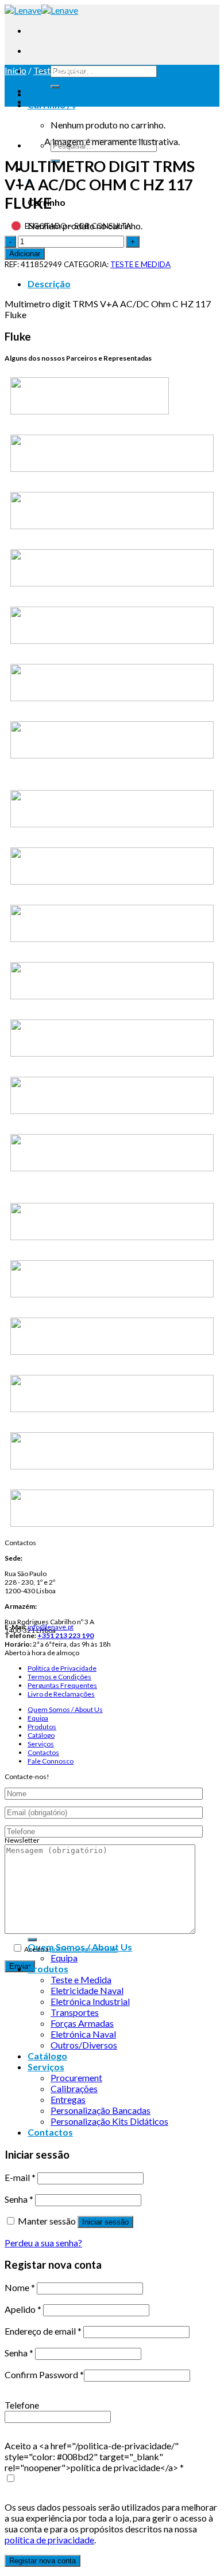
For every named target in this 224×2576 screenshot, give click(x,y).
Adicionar (25, 254)
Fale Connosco (51, 1761)
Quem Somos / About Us (65, 1709)
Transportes (75, 2012)
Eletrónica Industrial (90, 2001)
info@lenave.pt (51, 1627)
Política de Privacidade (62, 1668)
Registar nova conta (43, 2561)
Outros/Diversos (84, 2045)
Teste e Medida (81, 1979)
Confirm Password (44, 2374)
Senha (19, 2199)
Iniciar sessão (105, 2222)
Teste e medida (63, 70)
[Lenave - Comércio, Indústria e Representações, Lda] (41, 10)
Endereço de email (43, 2331)
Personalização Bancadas (101, 2110)
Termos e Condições (59, 1677)
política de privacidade (84, 1949)
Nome (20, 2287)
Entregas (68, 2099)
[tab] (123, 284)
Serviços (41, 1744)
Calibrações (74, 2088)
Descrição (49, 284)
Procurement (76, 2077)
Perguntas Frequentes (62, 1685)
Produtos (42, 1727)
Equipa (38, 1718)
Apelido (23, 2309)
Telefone (22, 2405)
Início (16, 70)
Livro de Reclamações (61, 1694)
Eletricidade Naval (87, 1990)
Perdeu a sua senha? (43, 2243)
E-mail (20, 2177)
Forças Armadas (82, 2023)
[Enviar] (55, 87)
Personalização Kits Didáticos (109, 2121)
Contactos (43, 1752)
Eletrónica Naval (83, 2034)
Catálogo (41, 1735)
